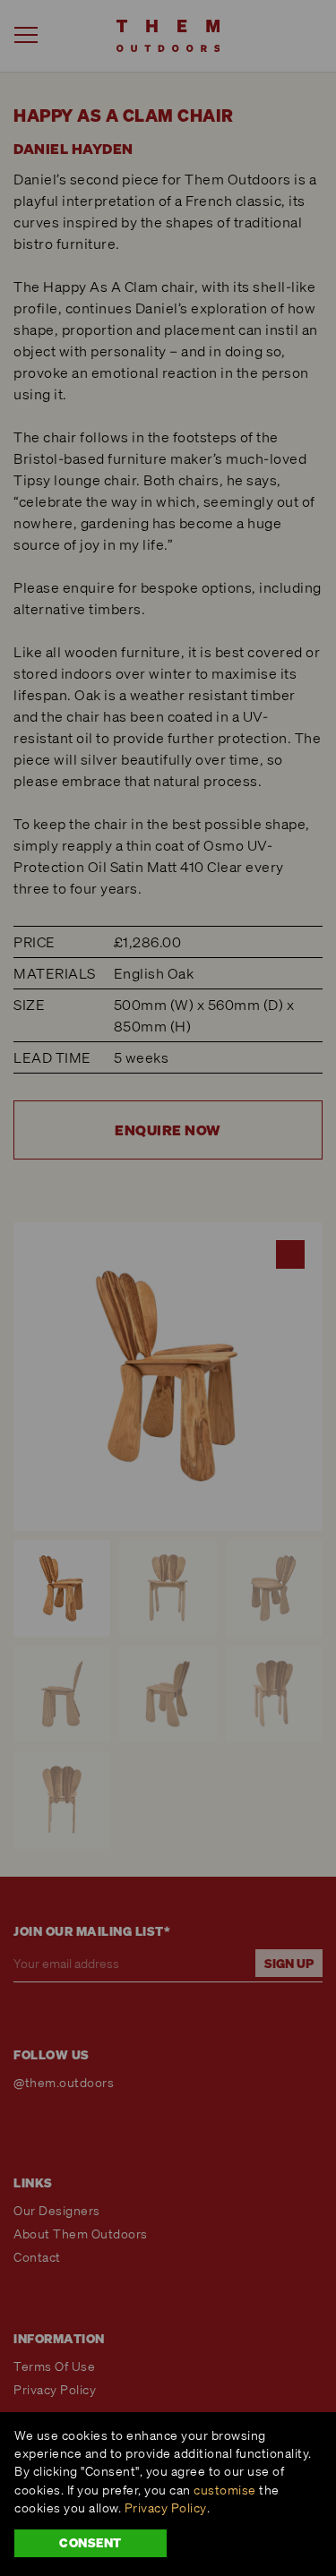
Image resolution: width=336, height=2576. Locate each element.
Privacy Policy (166, 2508)
